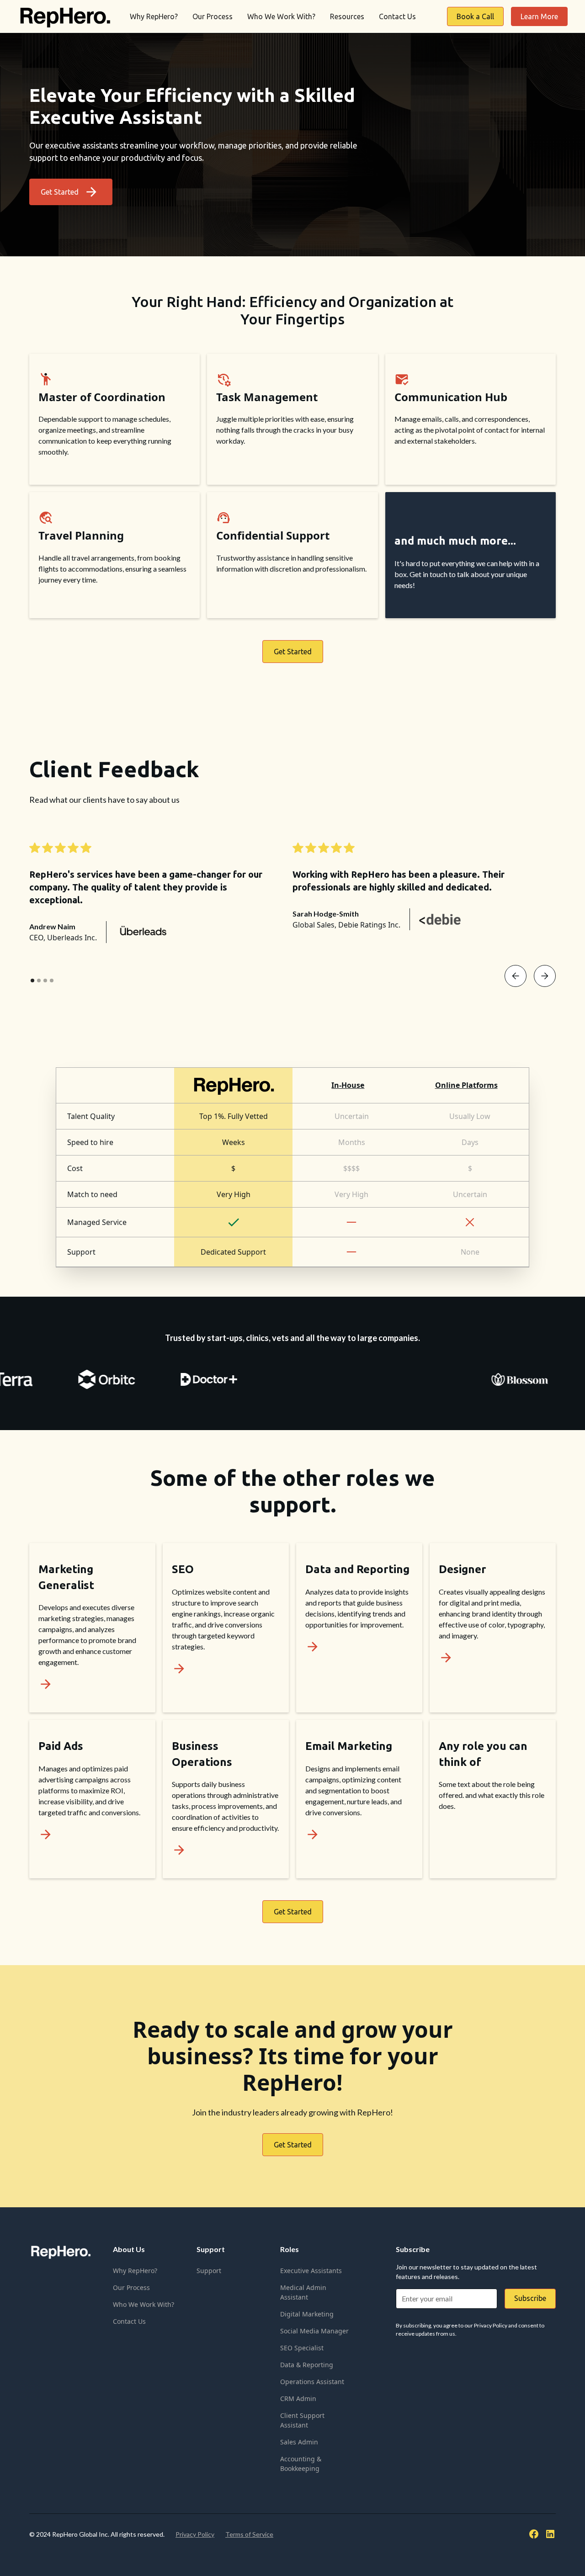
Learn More (539, 16)
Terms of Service (249, 2534)
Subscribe (530, 2298)
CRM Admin (298, 2398)
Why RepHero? (154, 16)
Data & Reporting (307, 2365)
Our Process (213, 16)
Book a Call (475, 16)
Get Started (293, 652)
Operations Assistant (312, 2382)
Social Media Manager (314, 2331)
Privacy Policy (195, 2534)
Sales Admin (299, 2442)
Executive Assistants (311, 2271)
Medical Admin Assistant (303, 2292)
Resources (347, 16)
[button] (516, 976)
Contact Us (397, 16)
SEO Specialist (302, 2348)
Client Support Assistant (302, 2420)
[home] (64, 16)
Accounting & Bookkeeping (301, 2464)
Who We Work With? (281, 16)
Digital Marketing (307, 2314)
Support (209, 2271)
